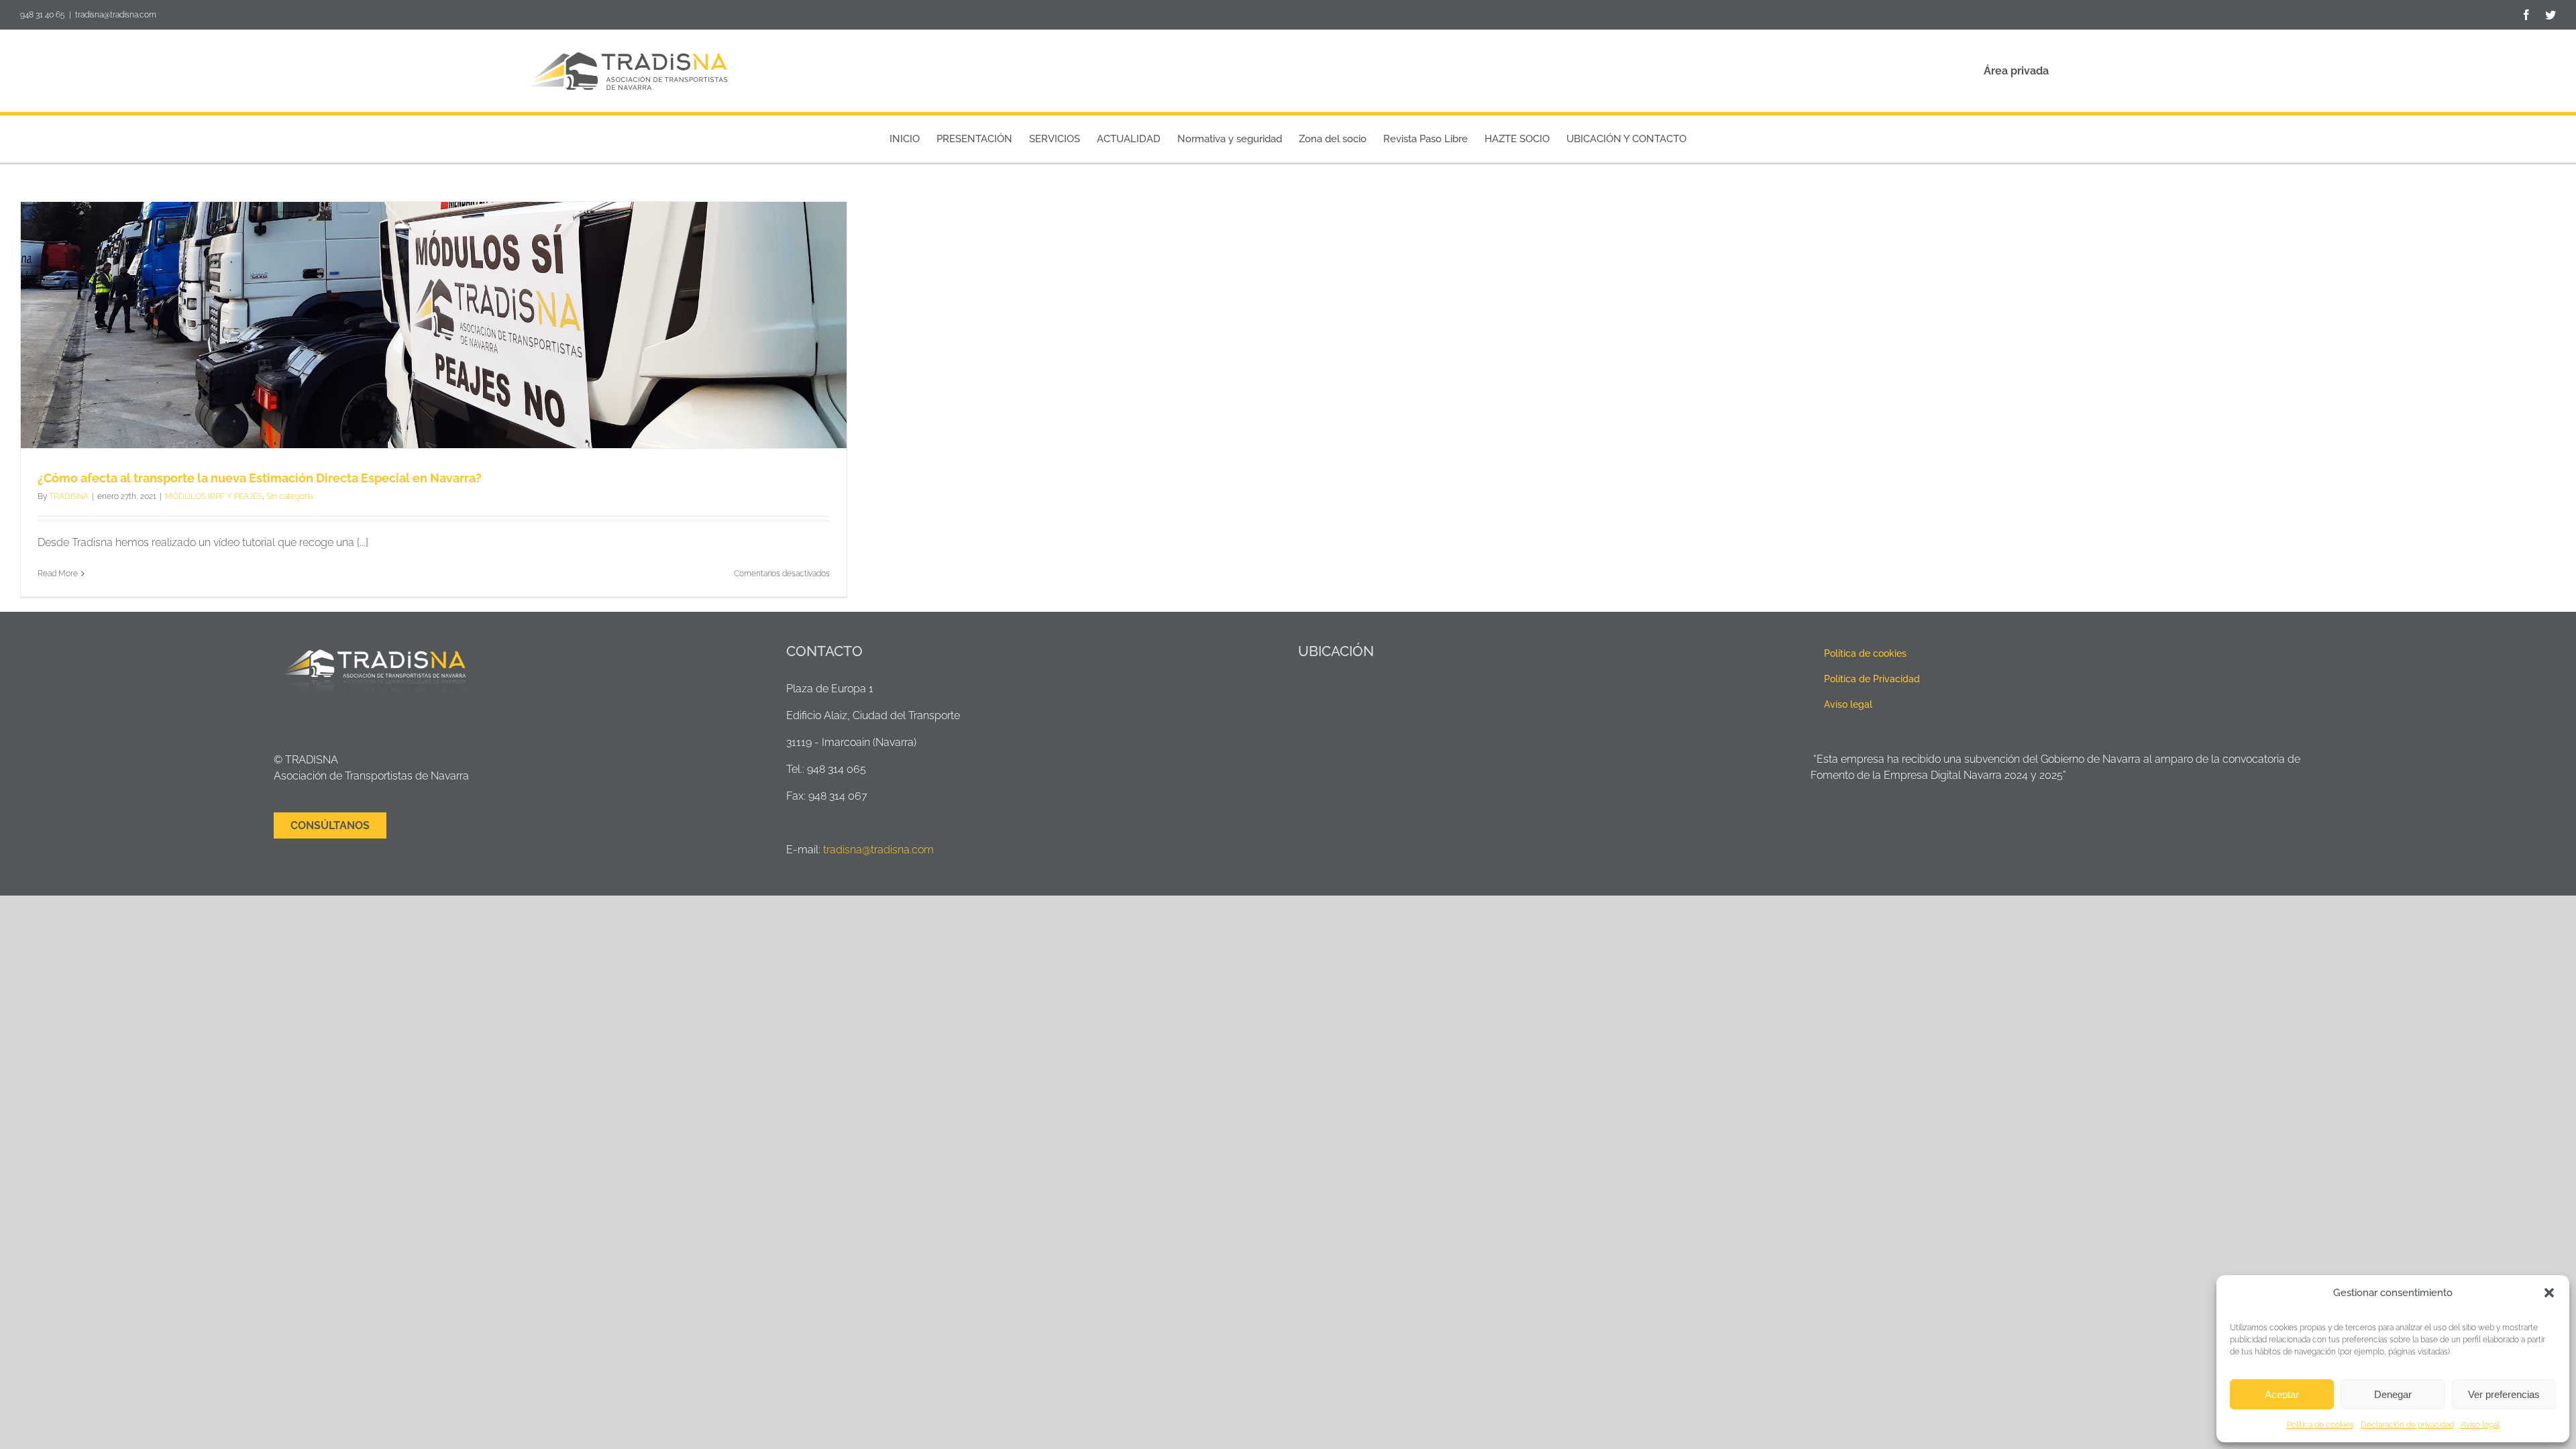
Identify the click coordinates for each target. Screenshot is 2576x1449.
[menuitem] (905, 139)
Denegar (2393, 1394)
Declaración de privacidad (2407, 1425)
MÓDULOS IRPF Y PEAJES (214, 496)
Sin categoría (289, 496)
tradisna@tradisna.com (116, 15)
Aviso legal (2480, 1425)
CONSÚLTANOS (330, 825)
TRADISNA (69, 496)
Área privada (2016, 71)
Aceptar (2282, 1394)
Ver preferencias (2504, 1394)
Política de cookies (2320, 1425)
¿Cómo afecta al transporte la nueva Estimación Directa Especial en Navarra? (260, 478)
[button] (2549, 1293)
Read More (58, 574)
